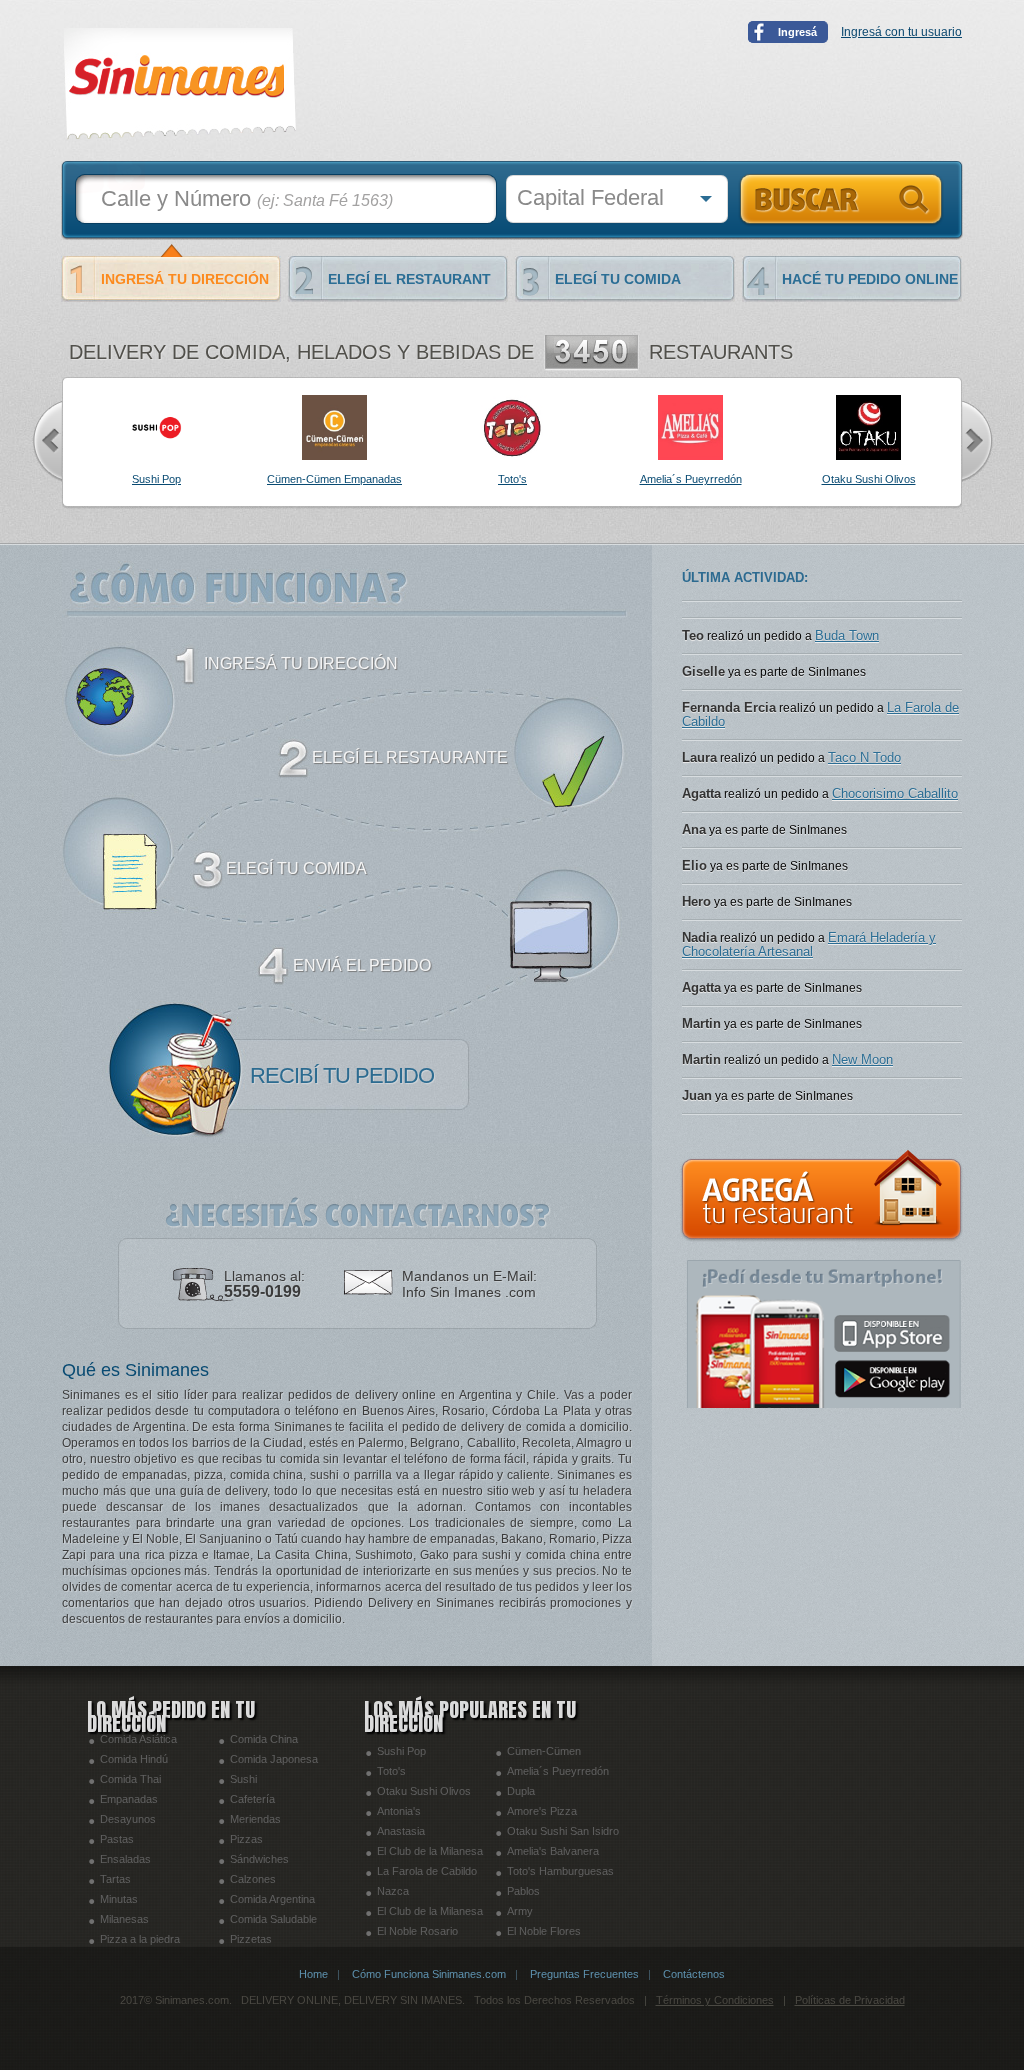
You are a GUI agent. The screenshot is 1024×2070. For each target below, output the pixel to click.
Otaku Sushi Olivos (424, 1791)
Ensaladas (125, 1859)
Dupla (521, 1791)
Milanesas (124, 1919)
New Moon (862, 1113)
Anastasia (401, 1831)
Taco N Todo (864, 811)
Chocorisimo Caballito (895, 847)
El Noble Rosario (417, 1931)
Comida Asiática (138, 1739)
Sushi (243, 1779)
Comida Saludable (273, 1919)
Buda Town (847, 689)
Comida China (264, 1739)
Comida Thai (130, 1779)
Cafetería (252, 1799)
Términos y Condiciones (715, 2000)
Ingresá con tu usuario (901, 32)
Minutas (119, 1899)
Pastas (117, 1839)
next (977, 441)
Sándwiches (259, 1859)
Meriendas (255, 1819)
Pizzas (246, 1839)
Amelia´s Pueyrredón (558, 1771)
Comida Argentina (272, 1899)
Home (313, 1974)
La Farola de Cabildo (427, 1871)
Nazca (393, 1891)
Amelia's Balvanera (553, 1851)
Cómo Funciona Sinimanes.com (429, 1974)
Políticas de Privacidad (850, 2000)
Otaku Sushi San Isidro (563, 1831)
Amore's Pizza (542, 1811)
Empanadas (129, 1799)
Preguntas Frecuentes (584, 1974)
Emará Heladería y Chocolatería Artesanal (809, 998)
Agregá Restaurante (822, 1196)
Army (520, 1911)
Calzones (253, 1879)
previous (46, 441)
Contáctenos (694, 1974)
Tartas (115, 1879)
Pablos (523, 1891)
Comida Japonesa (274, 1759)
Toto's (391, 1771)
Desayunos (128, 1819)
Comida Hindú (134, 1759)
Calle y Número (247, 198)
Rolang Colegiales (874, 653)
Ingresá (797, 32)
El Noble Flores (544, 1931)
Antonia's (399, 1811)
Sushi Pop (401, 1751)
